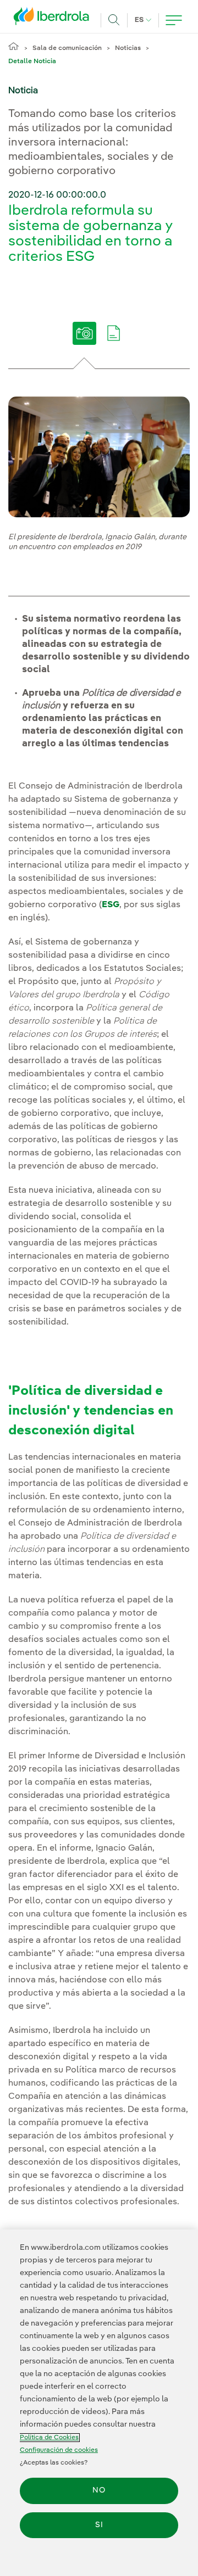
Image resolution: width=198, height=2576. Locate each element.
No (99, 2490)
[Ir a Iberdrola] (54, 19)
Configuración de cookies (59, 2450)
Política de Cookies (49, 2438)
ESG (111, 905)
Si (99, 2525)
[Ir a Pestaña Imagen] (84, 341)
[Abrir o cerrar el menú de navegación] (174, 20)
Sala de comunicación (67, 48)
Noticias (128, 48)
